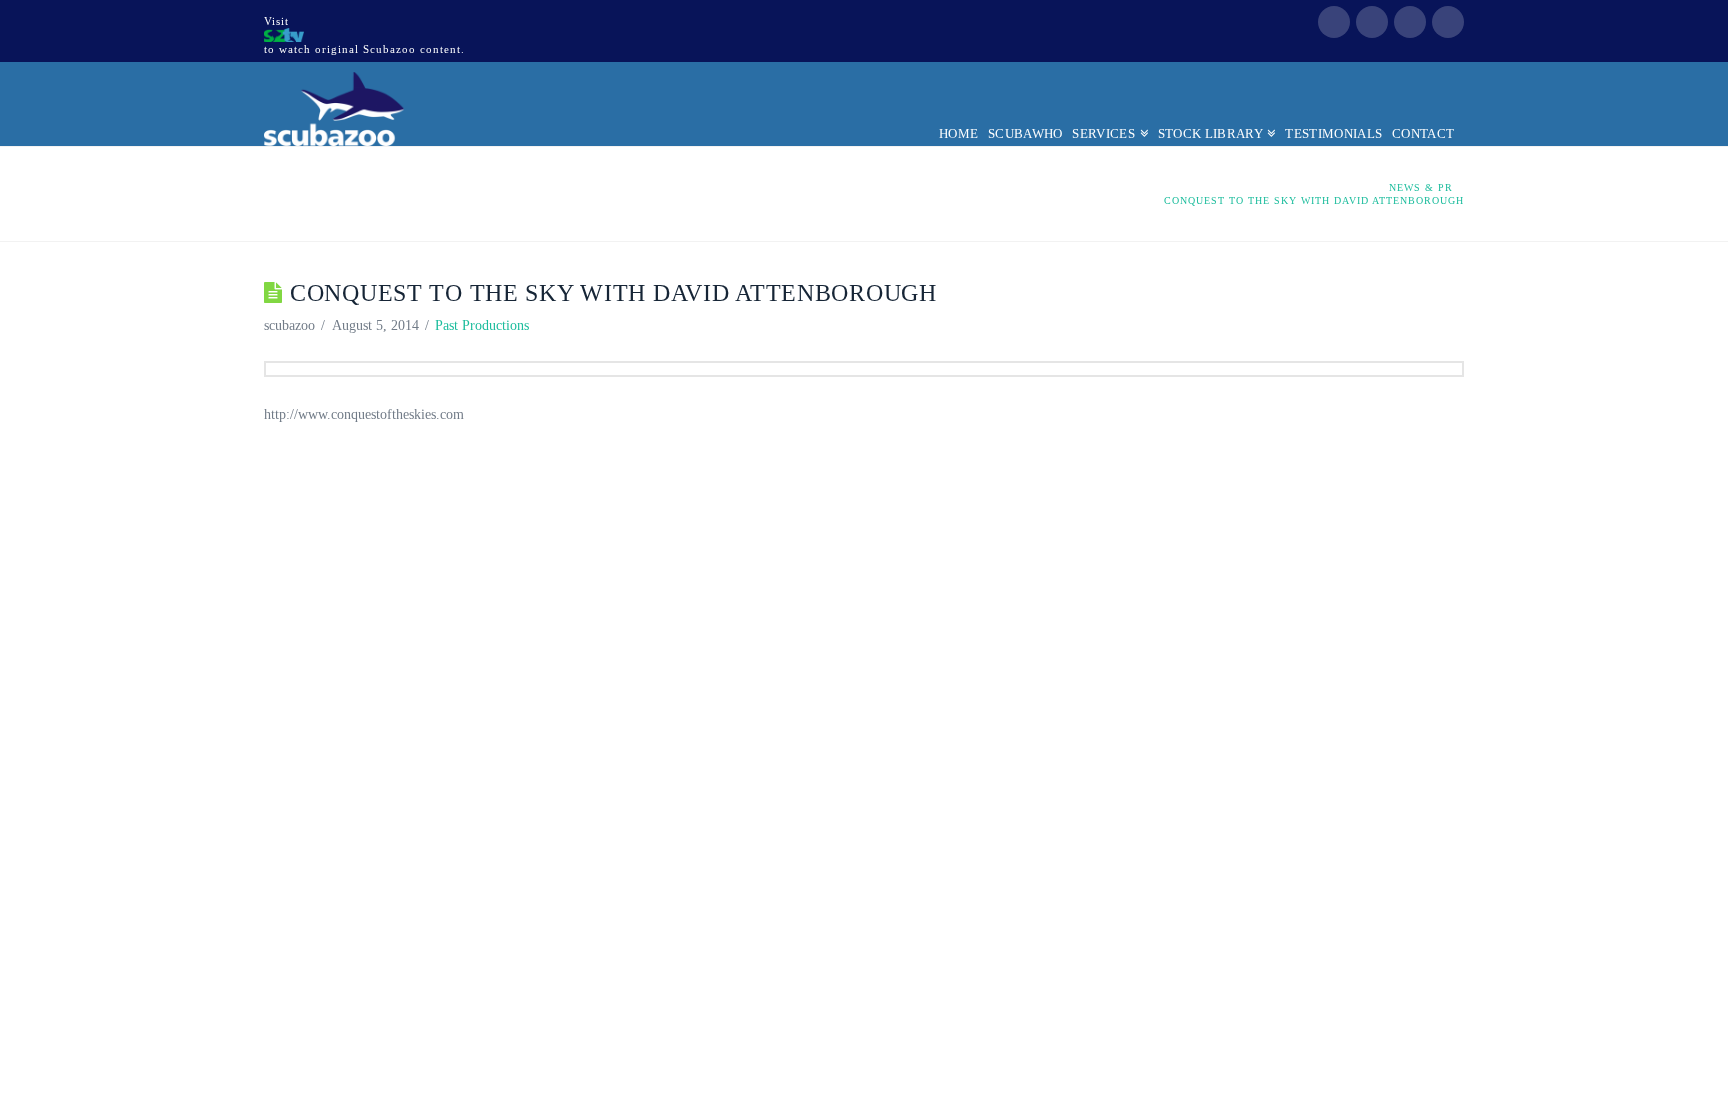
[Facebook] (1334, 22)
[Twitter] (1372, 22)
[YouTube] (1410, 22)
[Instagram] (1448, 22)
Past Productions (482, 325)
